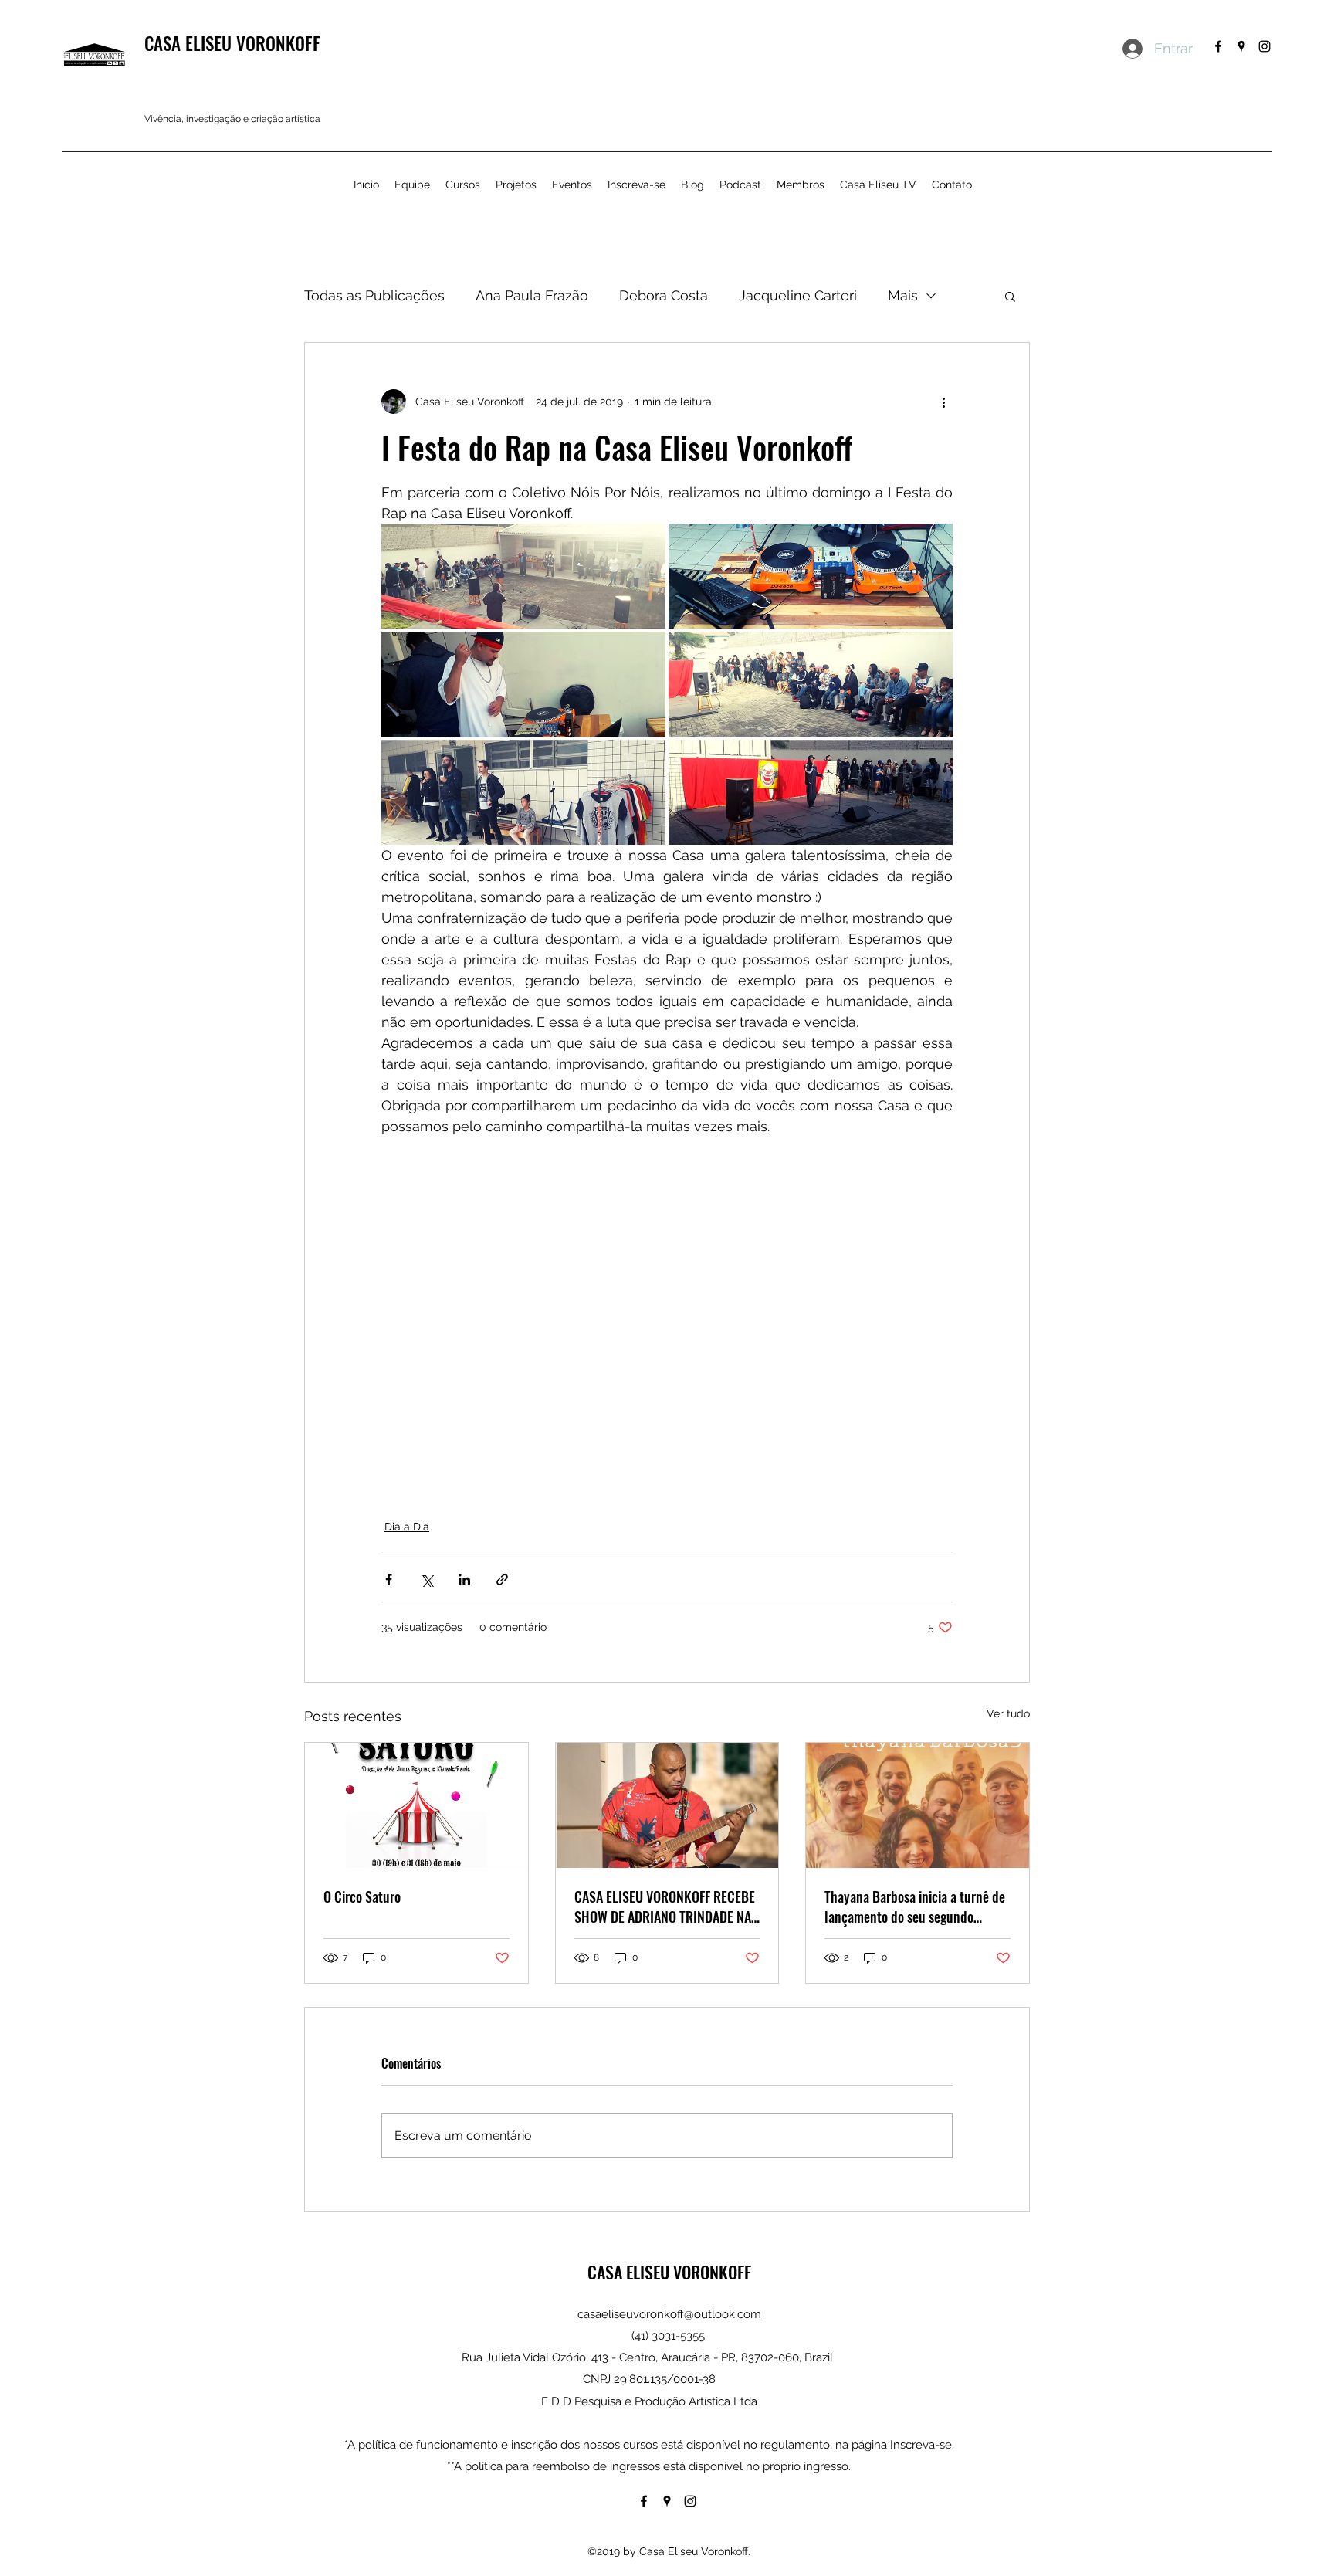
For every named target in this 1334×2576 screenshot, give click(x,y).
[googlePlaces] (1241, 46)
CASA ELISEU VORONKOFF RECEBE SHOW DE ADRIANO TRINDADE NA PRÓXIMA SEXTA (665, 1907)
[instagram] (1265, 46)
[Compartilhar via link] (502, 1579)
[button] (1010, 296)
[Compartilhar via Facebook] (389, 1579)
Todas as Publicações (374, 295)
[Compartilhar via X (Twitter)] (427, 1579)
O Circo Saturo (362, 1896)
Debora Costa (664, 295)
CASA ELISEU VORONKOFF (232, 43)
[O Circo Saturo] (416, 1805)
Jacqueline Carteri (798, 295)
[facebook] (1218, 46)
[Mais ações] (943, 402)
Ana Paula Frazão (532, 295)
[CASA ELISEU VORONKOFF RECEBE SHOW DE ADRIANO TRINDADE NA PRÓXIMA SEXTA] (667, 1805)
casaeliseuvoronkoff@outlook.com (669, 2314)
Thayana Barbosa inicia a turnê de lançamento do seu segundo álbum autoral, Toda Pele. (915, 1907)
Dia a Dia (407, 1527)
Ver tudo (1008, 1713)
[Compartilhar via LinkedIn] (464, 1579)
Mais (903, 295)
